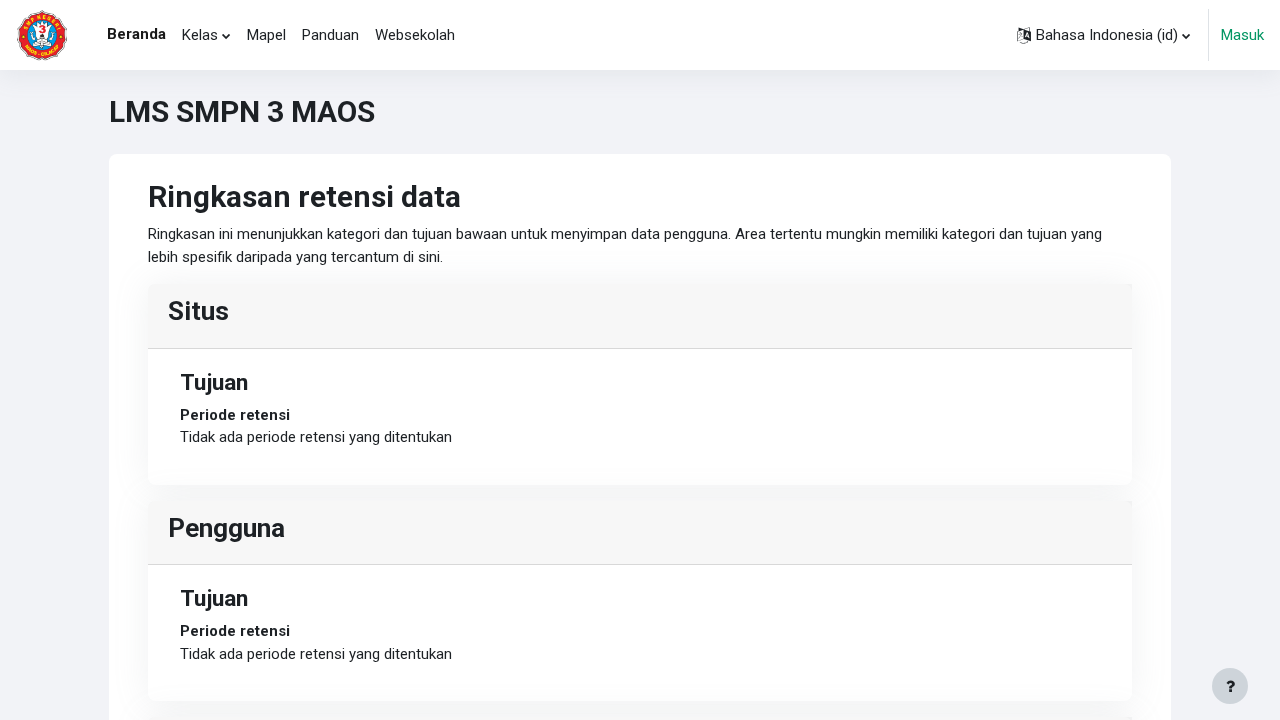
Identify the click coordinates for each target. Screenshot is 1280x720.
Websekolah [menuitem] (415, 35)
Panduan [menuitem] (330, 35)
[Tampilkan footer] (1230, 686)
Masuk (1242, 35)
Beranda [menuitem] (136, 34)
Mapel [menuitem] (266, 35)
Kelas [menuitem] (200, 35)
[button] (1103, 35)
